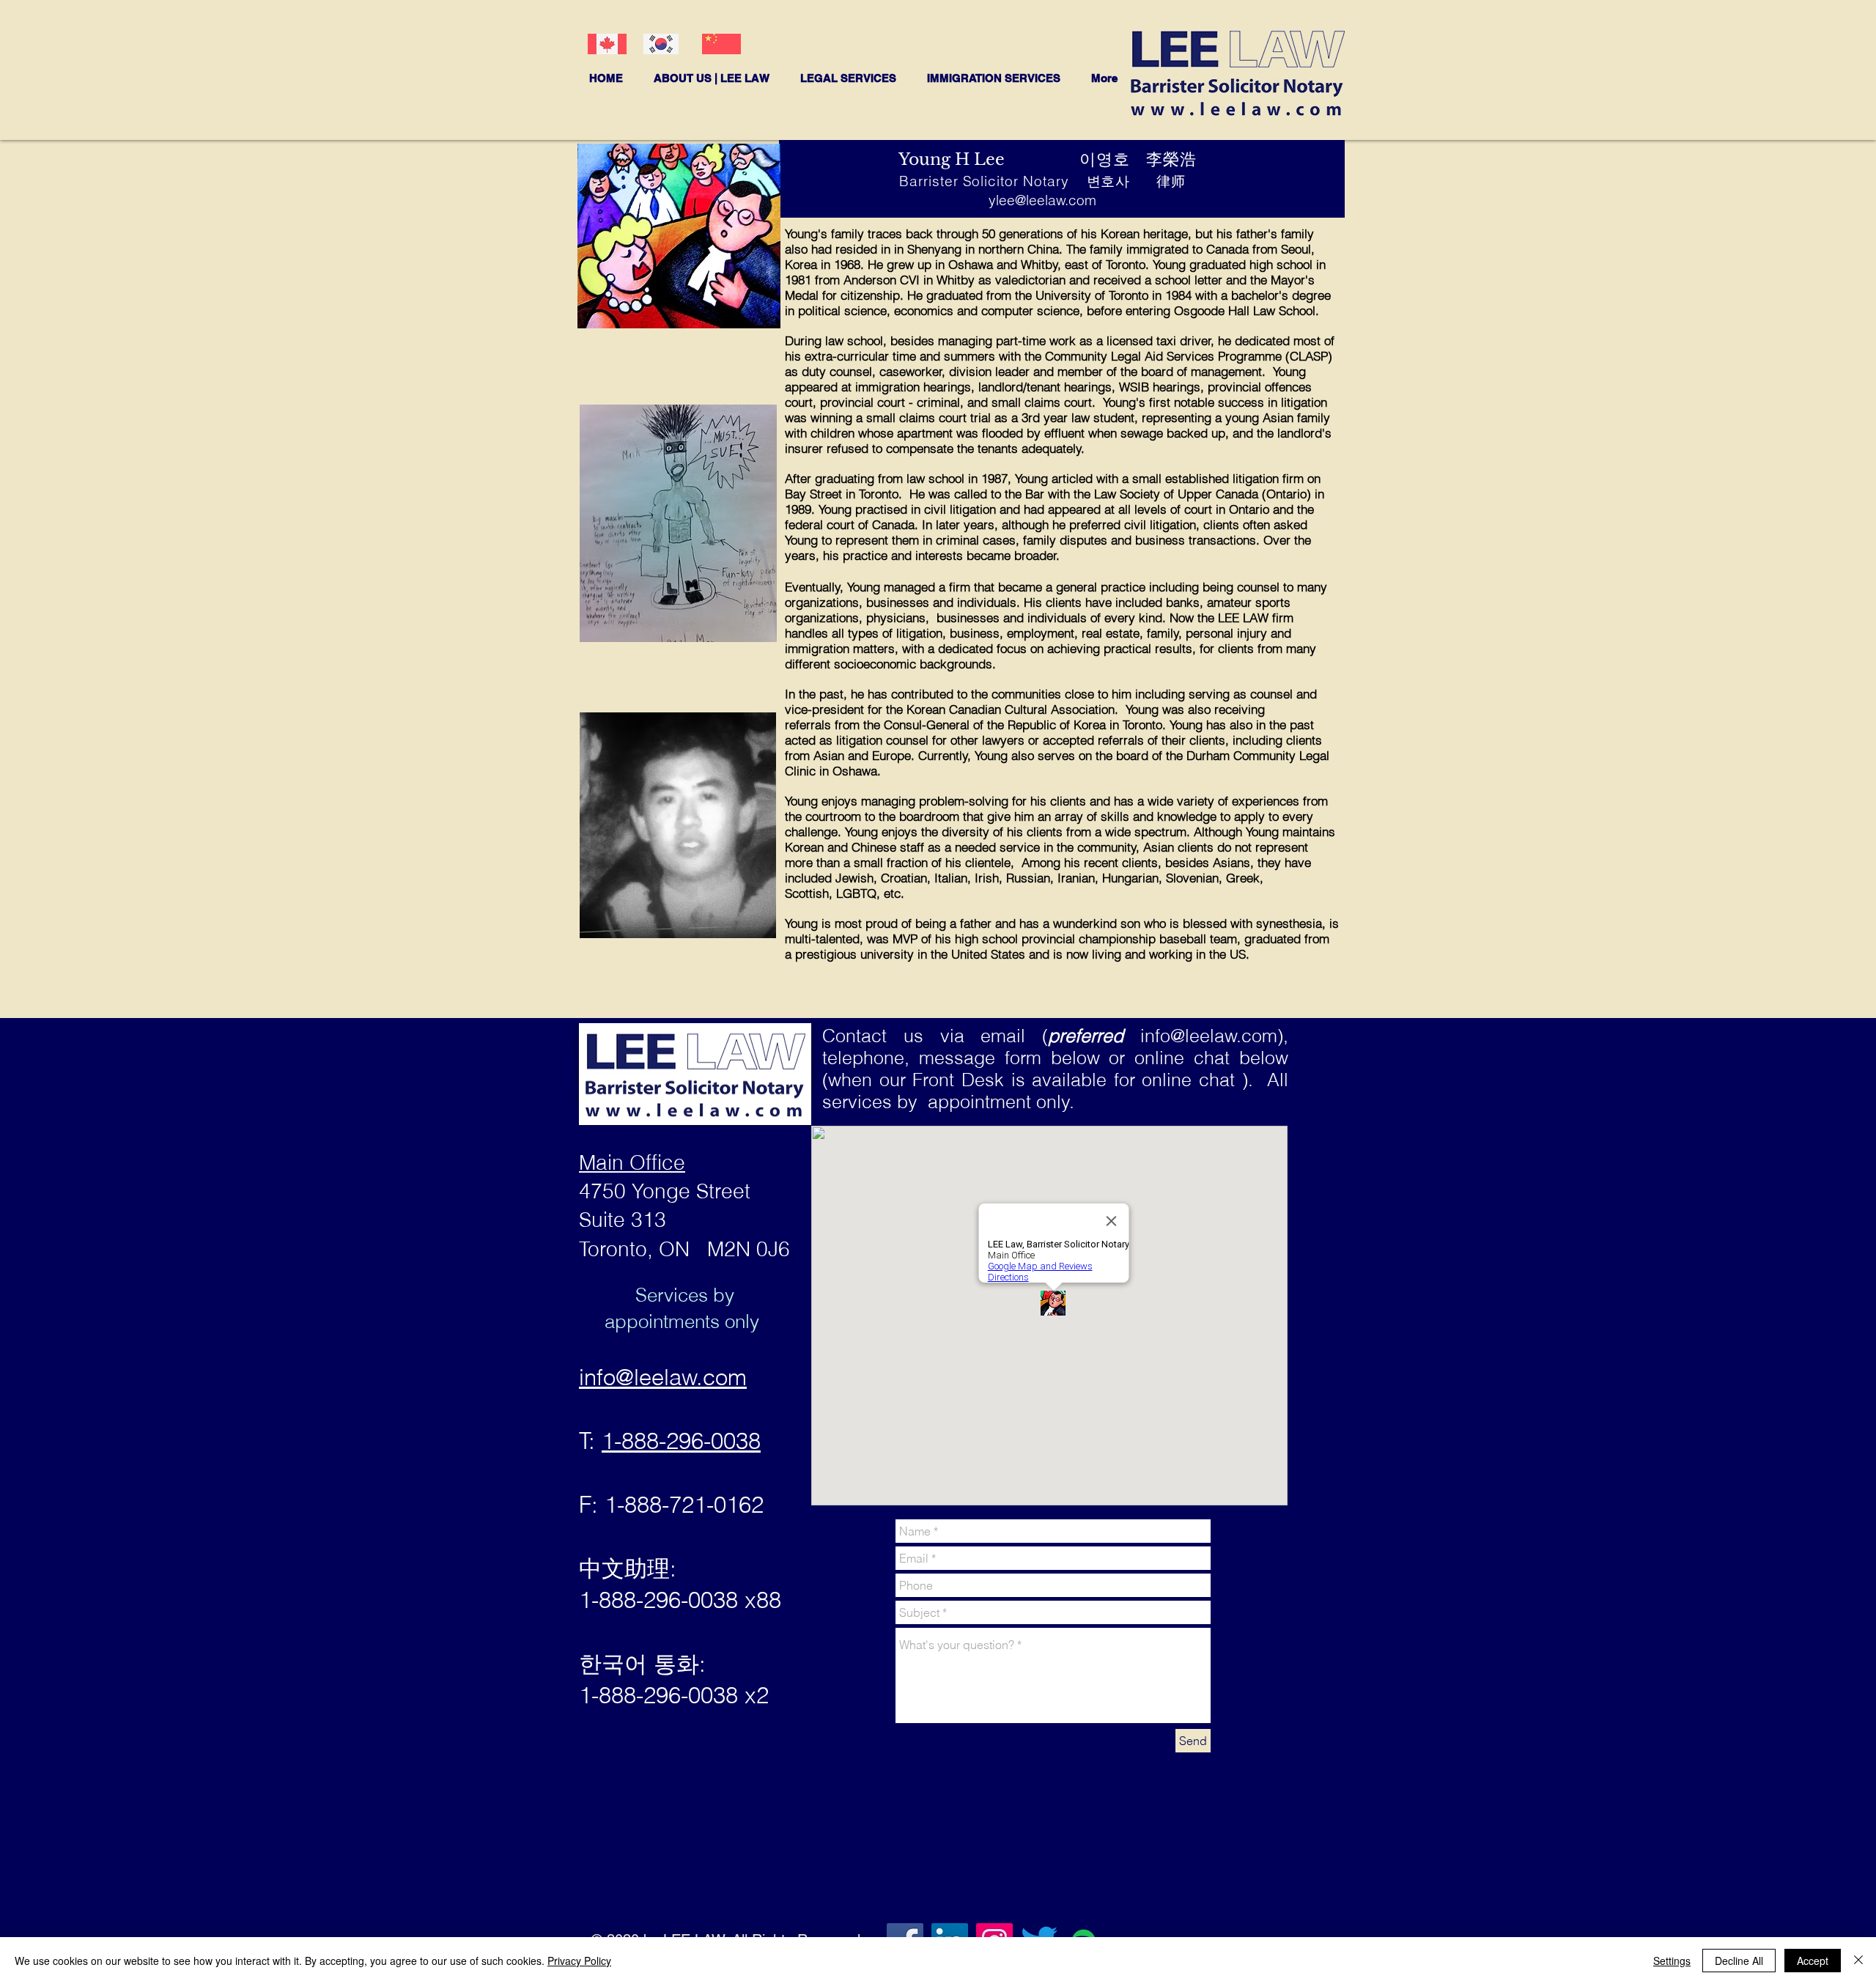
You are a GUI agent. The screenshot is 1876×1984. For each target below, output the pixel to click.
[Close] (1858, 1961)
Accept (1813, 1961)
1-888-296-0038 (681, 1441)
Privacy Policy (579, 1961)
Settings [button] (1672, 1961)
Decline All (1739, 1961)
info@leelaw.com (1209, 1036)
